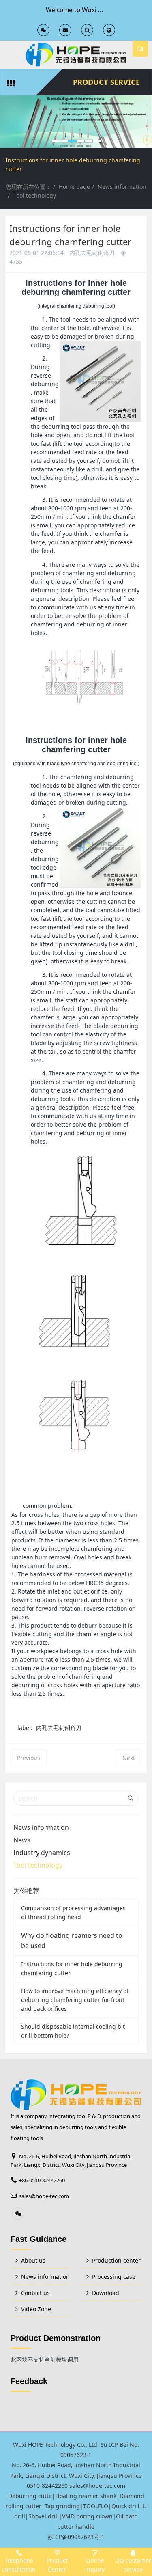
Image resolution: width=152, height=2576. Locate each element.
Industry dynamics (42, 1853)
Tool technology (35, 195)
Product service (106, 82)
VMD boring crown (87, 2516)
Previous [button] (4, 142)
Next (129, 1758)
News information (122, 187)
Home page (74, 187)
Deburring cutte (30, 2496)
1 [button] (147, 105)
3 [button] (147, 126)
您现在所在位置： (28, 187)
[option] (76, 122)
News (22, 1840)
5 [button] (147, 147)
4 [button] (147, 137)
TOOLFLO (96, 2506)
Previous (29, 1758)
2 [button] (147, 116)
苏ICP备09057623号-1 (76, 2537)
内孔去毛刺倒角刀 (59, 1728)
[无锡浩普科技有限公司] (76, 55)
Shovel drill (44, 2516)
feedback (29, 2381)
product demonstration (56, 2338)
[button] (20, 145)
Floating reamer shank (86, 2496)
